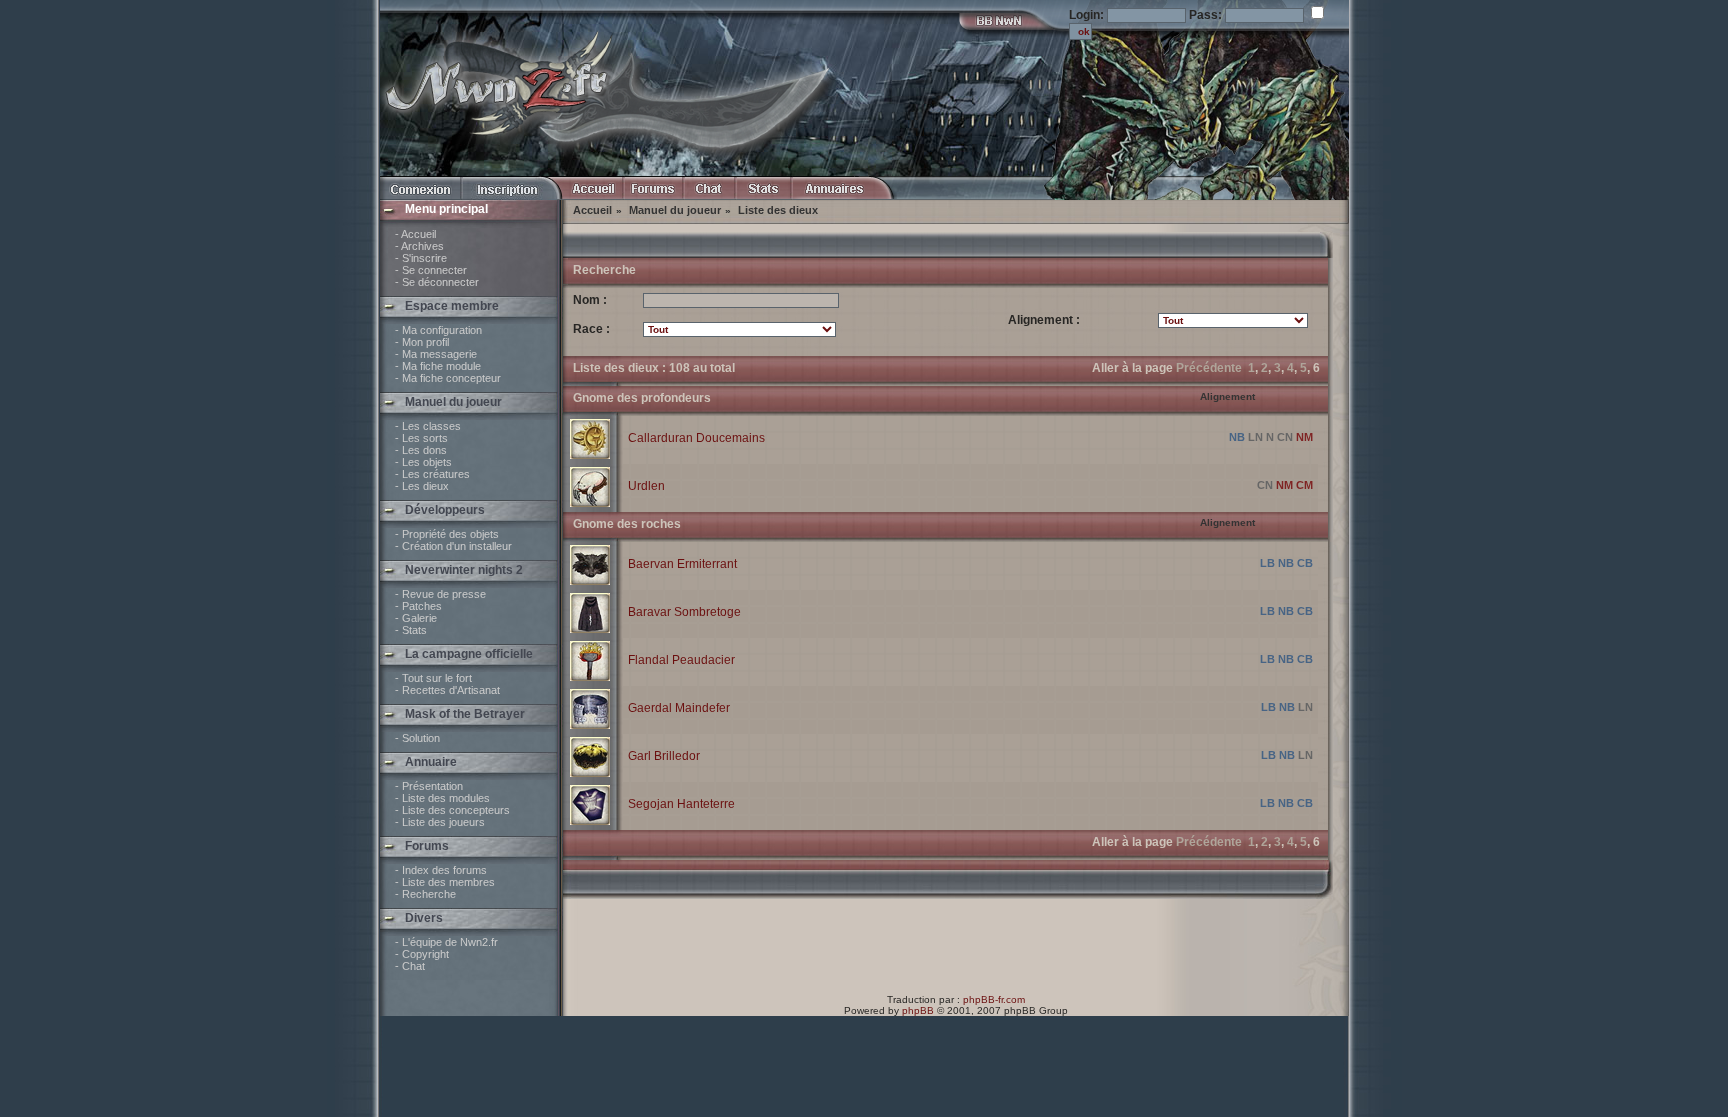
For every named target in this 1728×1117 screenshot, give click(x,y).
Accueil (592, 210)
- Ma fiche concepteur (448, 378)
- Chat (410, 966)
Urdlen (646, 486)
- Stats (411, 630)
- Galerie (416, 618)
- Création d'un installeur (453, 546)
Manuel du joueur (675, 210)
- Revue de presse (440, 594)
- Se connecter (431, 270)
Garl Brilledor (664, 756)
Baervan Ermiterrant (682, 564)
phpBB (918, 1010)
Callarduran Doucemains (696, 438)
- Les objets (423, 462)
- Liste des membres (445, 882)
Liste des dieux (778, 210)
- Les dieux (422, 486)
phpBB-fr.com (994, 999)
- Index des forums (441, 870)
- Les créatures (432, 474)
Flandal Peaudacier (681, 660)
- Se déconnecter (437, 282)
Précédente (1209, 368)
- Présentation (429, 786)
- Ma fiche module (438, 366)
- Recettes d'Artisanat (447, 690)
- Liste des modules (442, 798)
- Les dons (421, 450)
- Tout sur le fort (433, 678)
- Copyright (422, 954)
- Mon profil (422, 342)
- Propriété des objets (447, 534)
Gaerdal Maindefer (679, 708)
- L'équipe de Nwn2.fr (446, 942)
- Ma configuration (438, 330)
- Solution (417, 738)
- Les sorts (421, 438)
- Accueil (415, 234)
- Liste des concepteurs (452, 810)
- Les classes (428, 426)
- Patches (418, 606)
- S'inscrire (421, 258)
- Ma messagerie (436, 354)
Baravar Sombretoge (684, 612)
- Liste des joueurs (440, 822)
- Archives (419, 246)
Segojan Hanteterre (681, 804)
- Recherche (425, 894)
